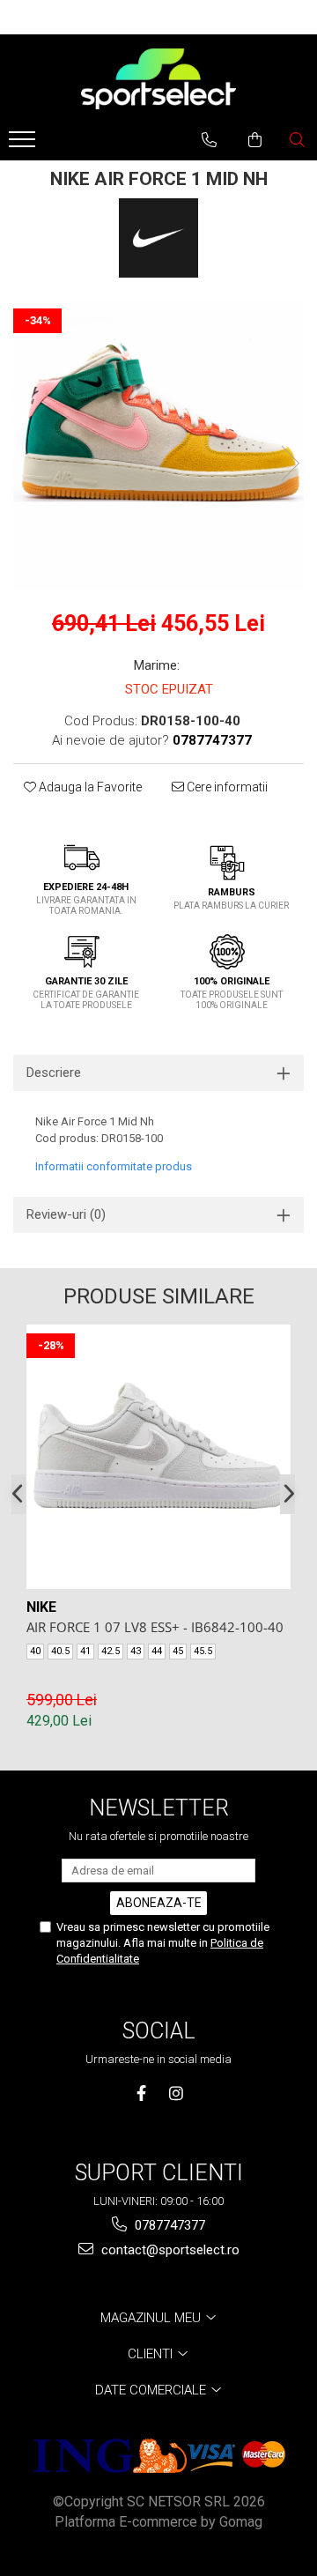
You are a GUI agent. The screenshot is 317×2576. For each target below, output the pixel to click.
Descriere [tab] (54, 1073)
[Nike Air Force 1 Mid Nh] (158, 445)
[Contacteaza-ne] (209, 140)
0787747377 (168, 2225)
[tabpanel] (158, 445)
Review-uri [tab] (66, 1214)
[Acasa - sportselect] (158, 78)
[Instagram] (176, 2093)
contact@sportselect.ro (169, 2250)
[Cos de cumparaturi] (255, 140)
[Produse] (24, 145)
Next (290, 463)
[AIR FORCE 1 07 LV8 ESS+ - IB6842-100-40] (158, 1457)
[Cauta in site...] (297, 140)
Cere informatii (226, 787)
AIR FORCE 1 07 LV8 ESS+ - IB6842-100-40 (155, 1627)
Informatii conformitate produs (114, 1166)
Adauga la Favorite (89, 787)
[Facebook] (141, 2093)
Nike (41, 1607)
